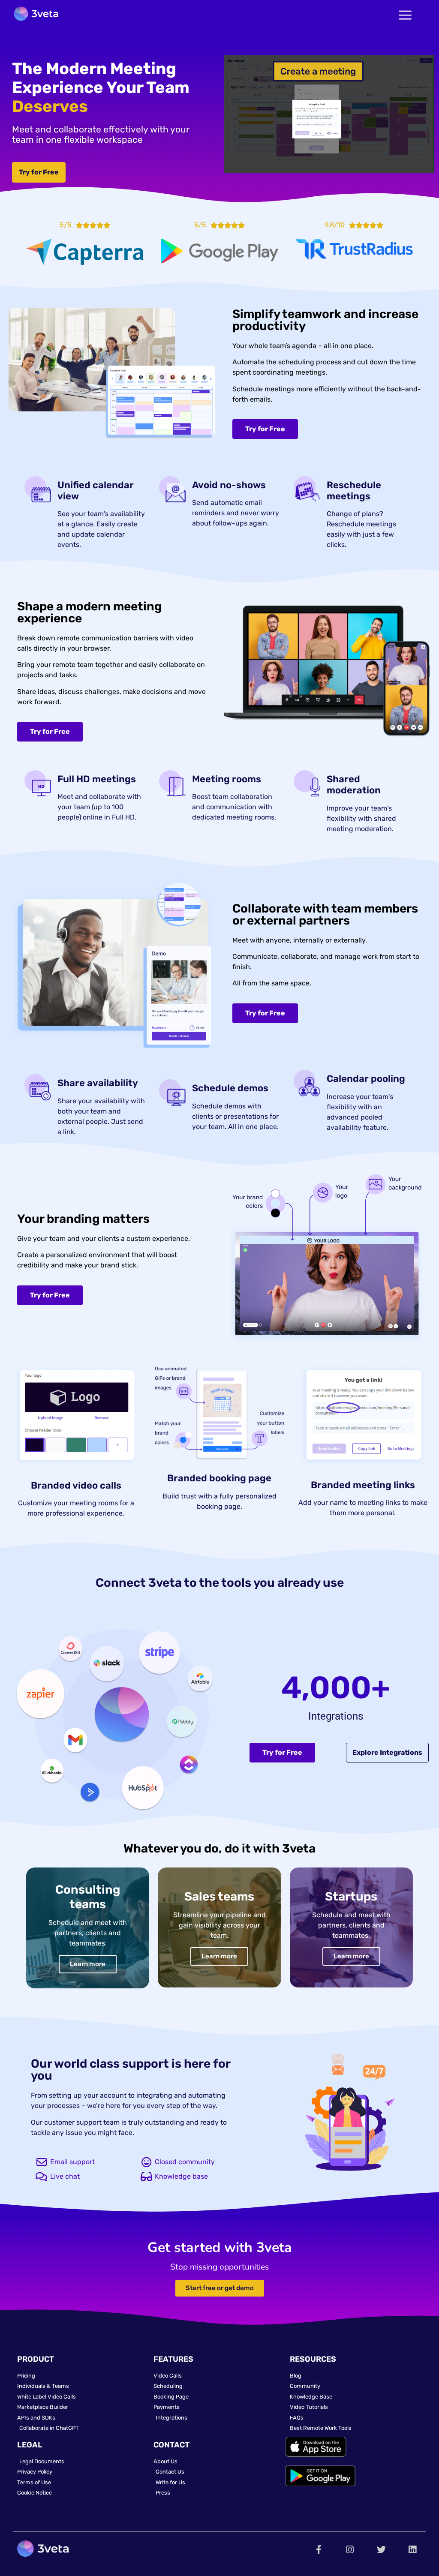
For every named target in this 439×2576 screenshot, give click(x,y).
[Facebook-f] (319, 2550)
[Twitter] (381, 2550)
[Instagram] (350, 2550)
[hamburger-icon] (405, 16)
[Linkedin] (413, 2550)
